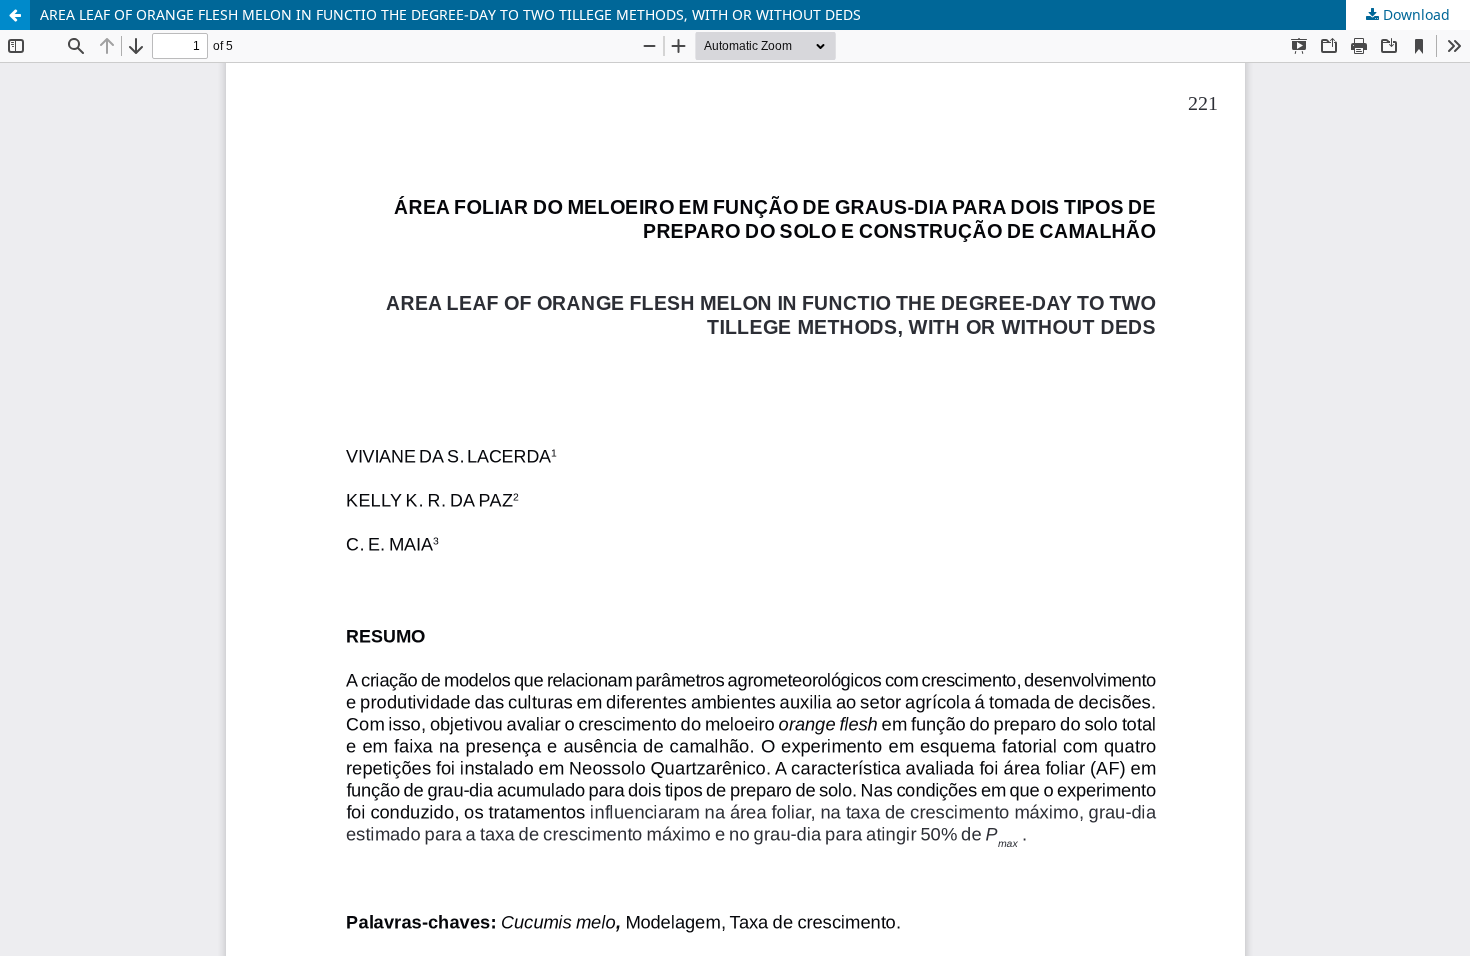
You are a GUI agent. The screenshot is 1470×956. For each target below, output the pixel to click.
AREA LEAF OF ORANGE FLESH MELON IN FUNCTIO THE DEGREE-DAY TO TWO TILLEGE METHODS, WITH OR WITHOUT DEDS (450, 14)
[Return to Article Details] (15, 15)
